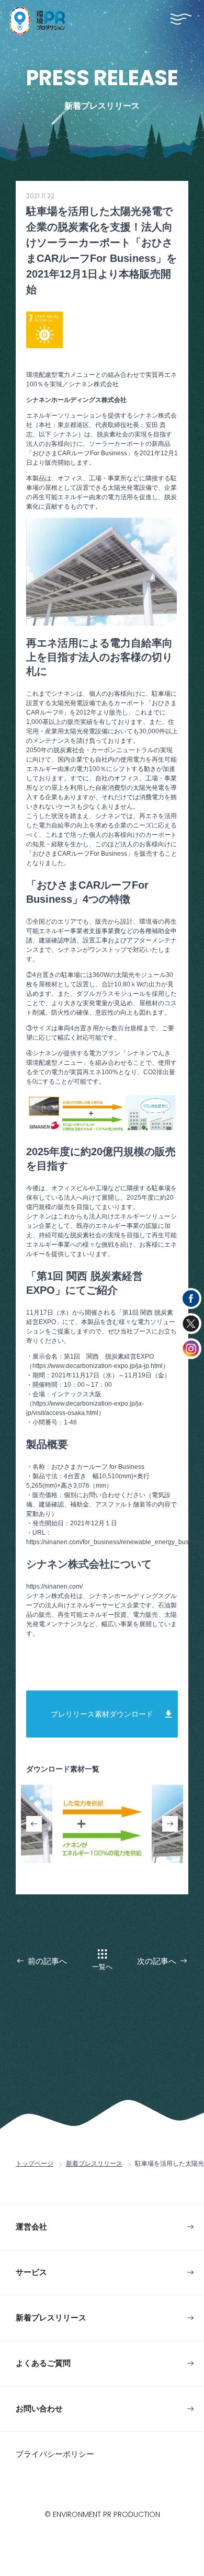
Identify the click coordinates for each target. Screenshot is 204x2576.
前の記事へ (47, 1961)
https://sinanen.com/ (54, 1586)
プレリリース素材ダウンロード (102, 1714)
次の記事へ (157, 1961)
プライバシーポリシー (55, 2454)
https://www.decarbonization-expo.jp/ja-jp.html (98, 1366)
